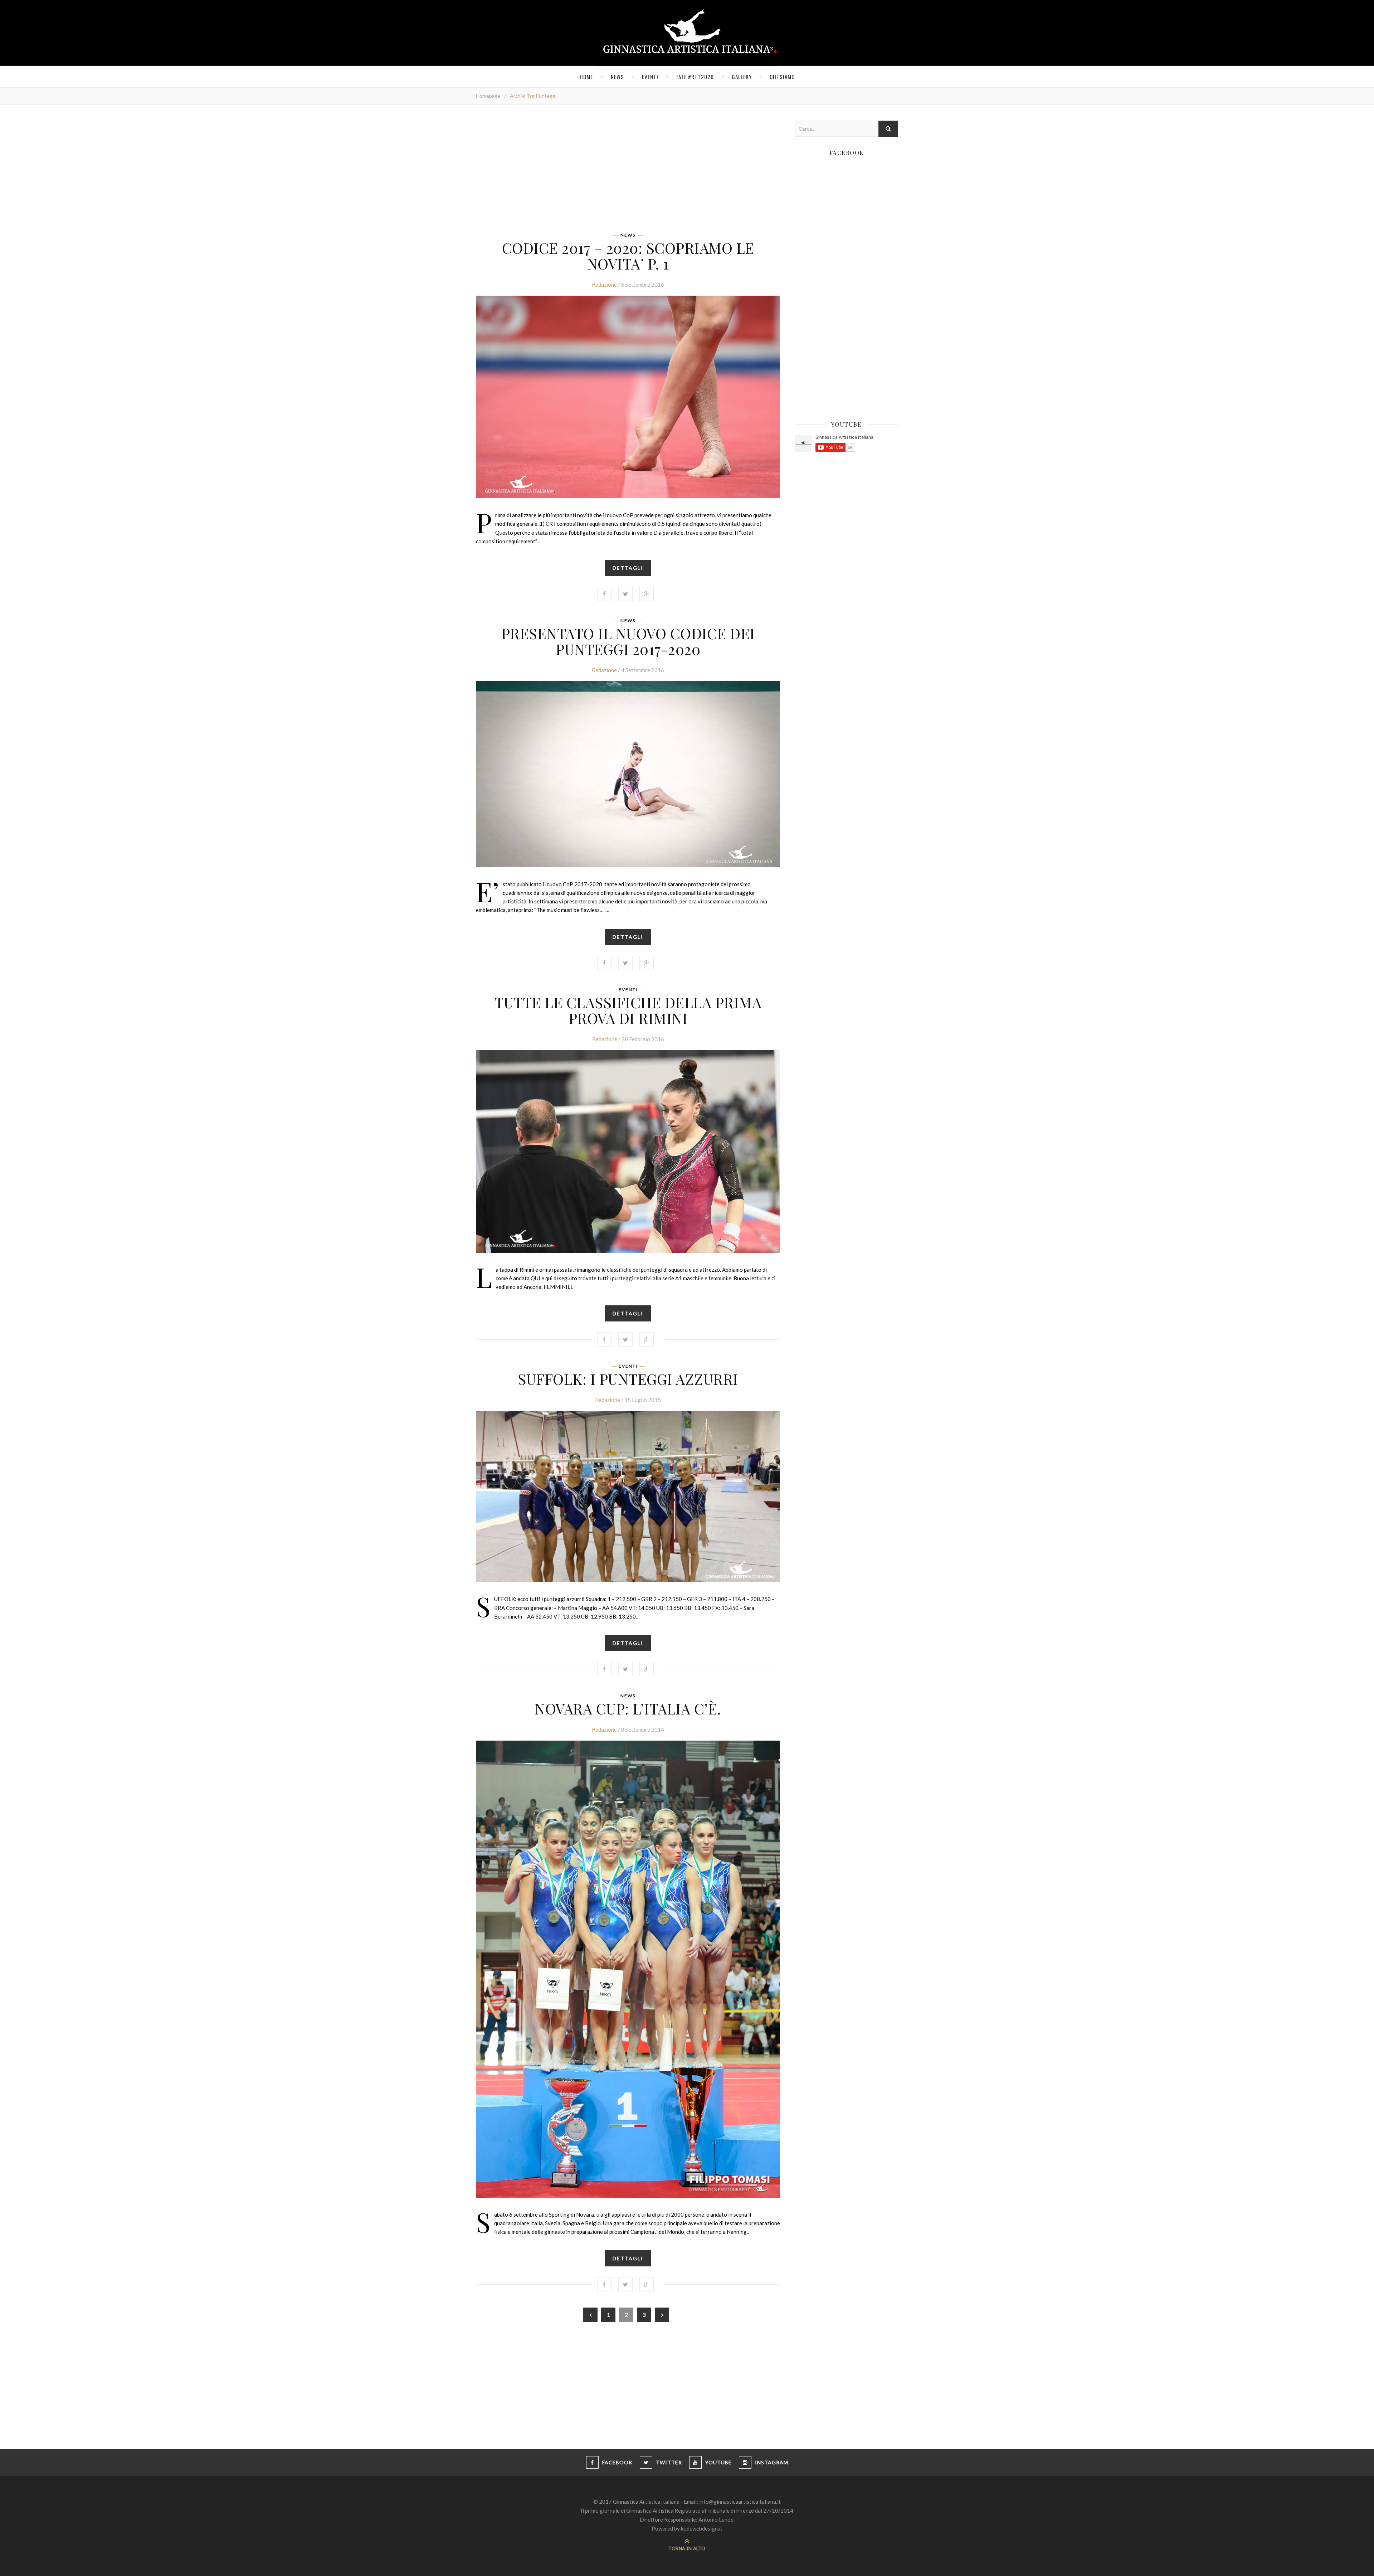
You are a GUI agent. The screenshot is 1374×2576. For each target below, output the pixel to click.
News (617, 77)
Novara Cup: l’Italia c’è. (628, 1708)
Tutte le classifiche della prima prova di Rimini (628, 1010)
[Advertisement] (628, 171)
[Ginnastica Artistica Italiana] (687, 33)
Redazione (604, 285)
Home (586, 77)
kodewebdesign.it (702, 2528)
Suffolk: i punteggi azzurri (628, 1379)
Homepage (488, 96)
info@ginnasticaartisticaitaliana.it (740, 2502)
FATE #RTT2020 (695, 77)
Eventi (650, 77)
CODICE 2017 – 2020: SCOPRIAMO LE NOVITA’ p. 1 (628, 256)
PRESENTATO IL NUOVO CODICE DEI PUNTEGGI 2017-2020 (628, 641)
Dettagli (628, 568)
